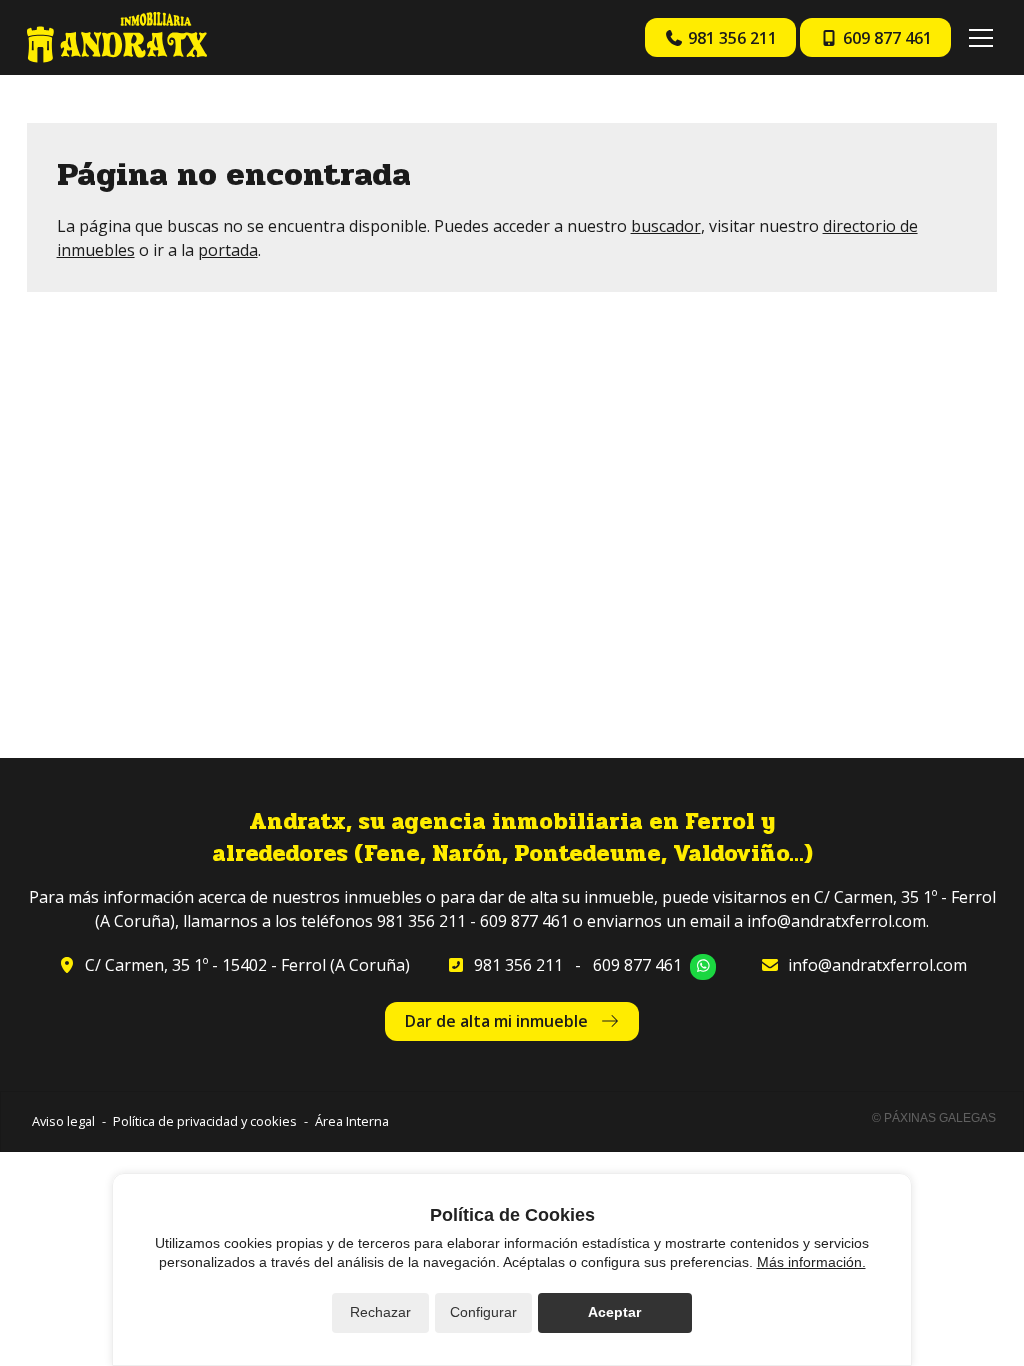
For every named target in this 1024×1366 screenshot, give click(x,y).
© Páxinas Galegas (934, 1118)
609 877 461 (637, 965)
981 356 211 (518, 965)
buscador (666, 226)
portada (228, 250)
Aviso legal (63, 1121)
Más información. (811, 1262)
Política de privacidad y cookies (205, 1121)
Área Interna (352, 1121)
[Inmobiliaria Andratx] (117, 37)
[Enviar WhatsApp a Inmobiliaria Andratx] (703, 967)
